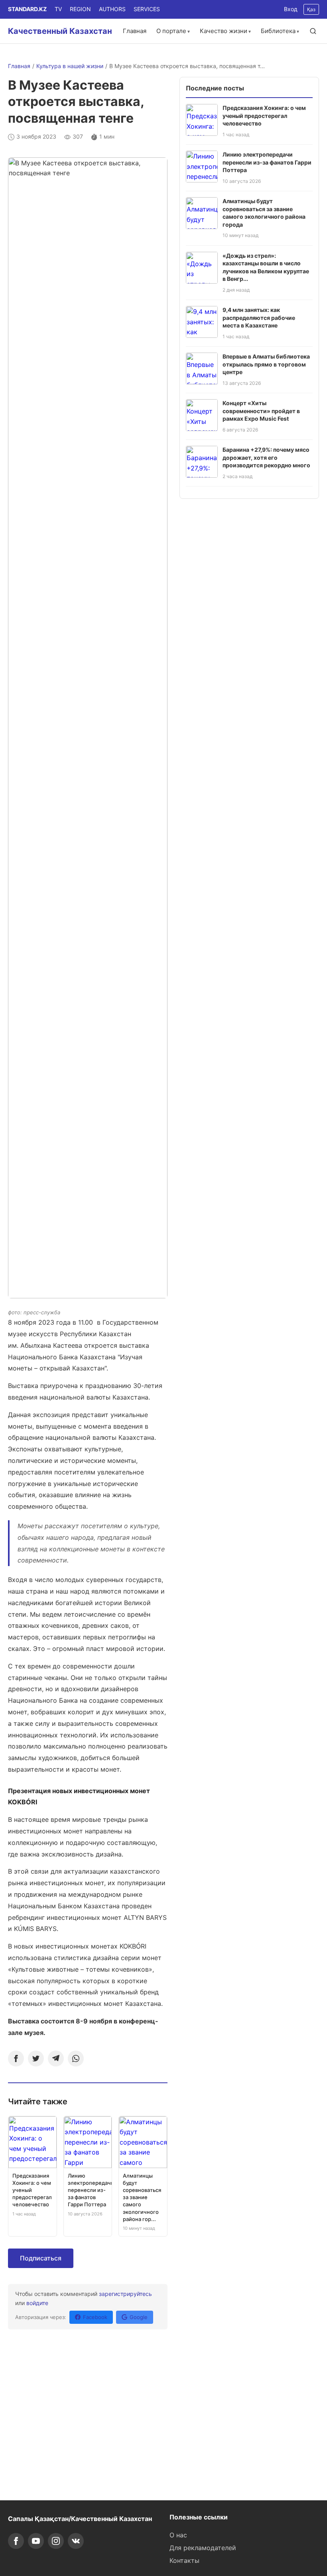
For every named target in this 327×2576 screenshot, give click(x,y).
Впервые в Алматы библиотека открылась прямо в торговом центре (266, 364)
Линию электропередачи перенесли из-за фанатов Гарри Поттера (267, 162)
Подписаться (41, 2258)
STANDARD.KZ (27, 9)
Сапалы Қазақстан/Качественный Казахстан (80, 2519)
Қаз (311, 9)
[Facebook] (16, 2058)
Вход (291, 9)
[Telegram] (56, 2058)
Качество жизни (224, 31)
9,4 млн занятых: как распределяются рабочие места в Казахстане (259, 318)
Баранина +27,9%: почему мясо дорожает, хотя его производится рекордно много (266, 457)
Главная (135, 31)
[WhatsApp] (76, 2058)
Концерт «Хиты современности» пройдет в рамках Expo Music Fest (261, 411)
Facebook (95, 2317)
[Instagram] (56, 2541)
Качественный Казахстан (60, 31)
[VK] (76, 2541)
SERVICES (147, 9)
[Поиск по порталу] (313, 31)
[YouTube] (36, 2541)
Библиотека (278, 31)
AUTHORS (112, 9)
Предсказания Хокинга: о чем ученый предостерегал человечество (264, 116)
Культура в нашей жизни (70, 66)
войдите (37, 2303)
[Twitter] (36, 2058)
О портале (171, 31)
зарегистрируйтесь (125, 2294)
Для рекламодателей (203, 2548)
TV (58, 9)
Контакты (184, 2560)
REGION (80, 9)
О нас (178, 2535)
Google (139, 2317)
